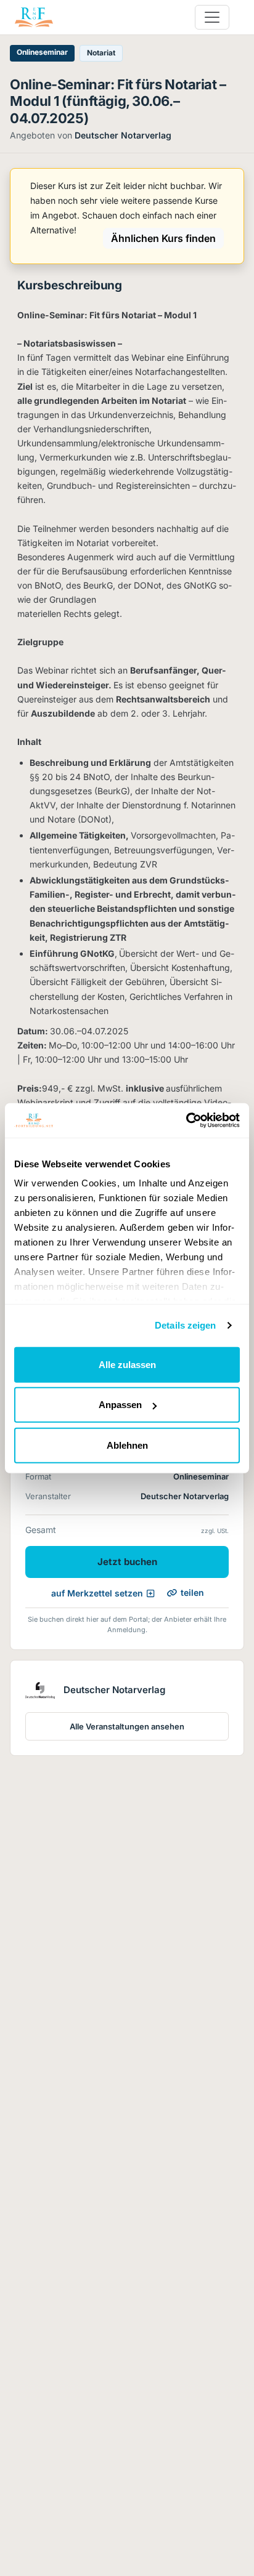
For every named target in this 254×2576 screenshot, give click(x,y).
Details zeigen (185, 1325)
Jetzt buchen (127, 1562)
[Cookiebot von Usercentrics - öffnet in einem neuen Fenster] (186, 1121)
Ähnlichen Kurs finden (163, 238)
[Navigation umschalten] (212, 17)
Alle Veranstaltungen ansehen (127, 1726)
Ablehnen (127, 1445)
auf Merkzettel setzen (97, 1593)
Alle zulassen (127, 1364)
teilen (192, 1592)
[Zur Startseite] (34, 17)
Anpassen (120, 1405)
